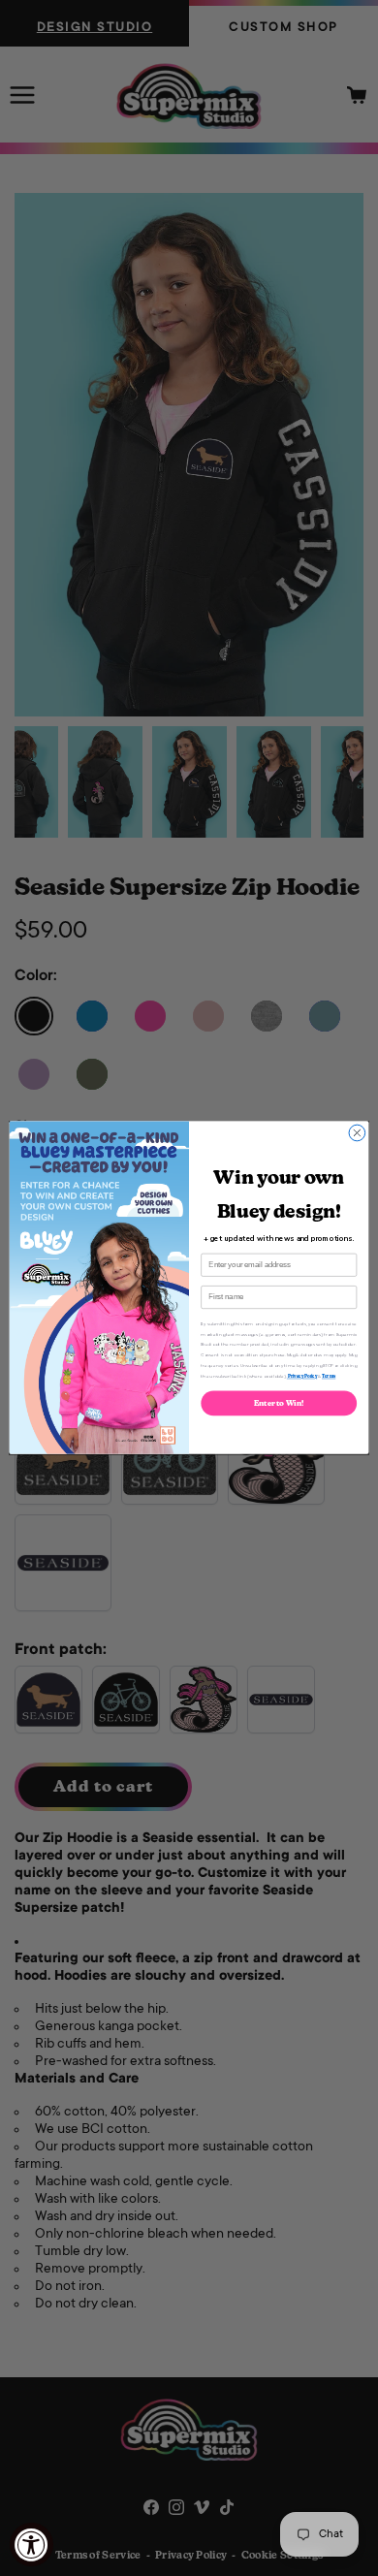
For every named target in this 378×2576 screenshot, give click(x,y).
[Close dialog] (357, 1134)
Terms (329, 1376)
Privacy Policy (302, 1376)
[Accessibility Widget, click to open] (31, 2544)
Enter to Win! (279, 1403)
